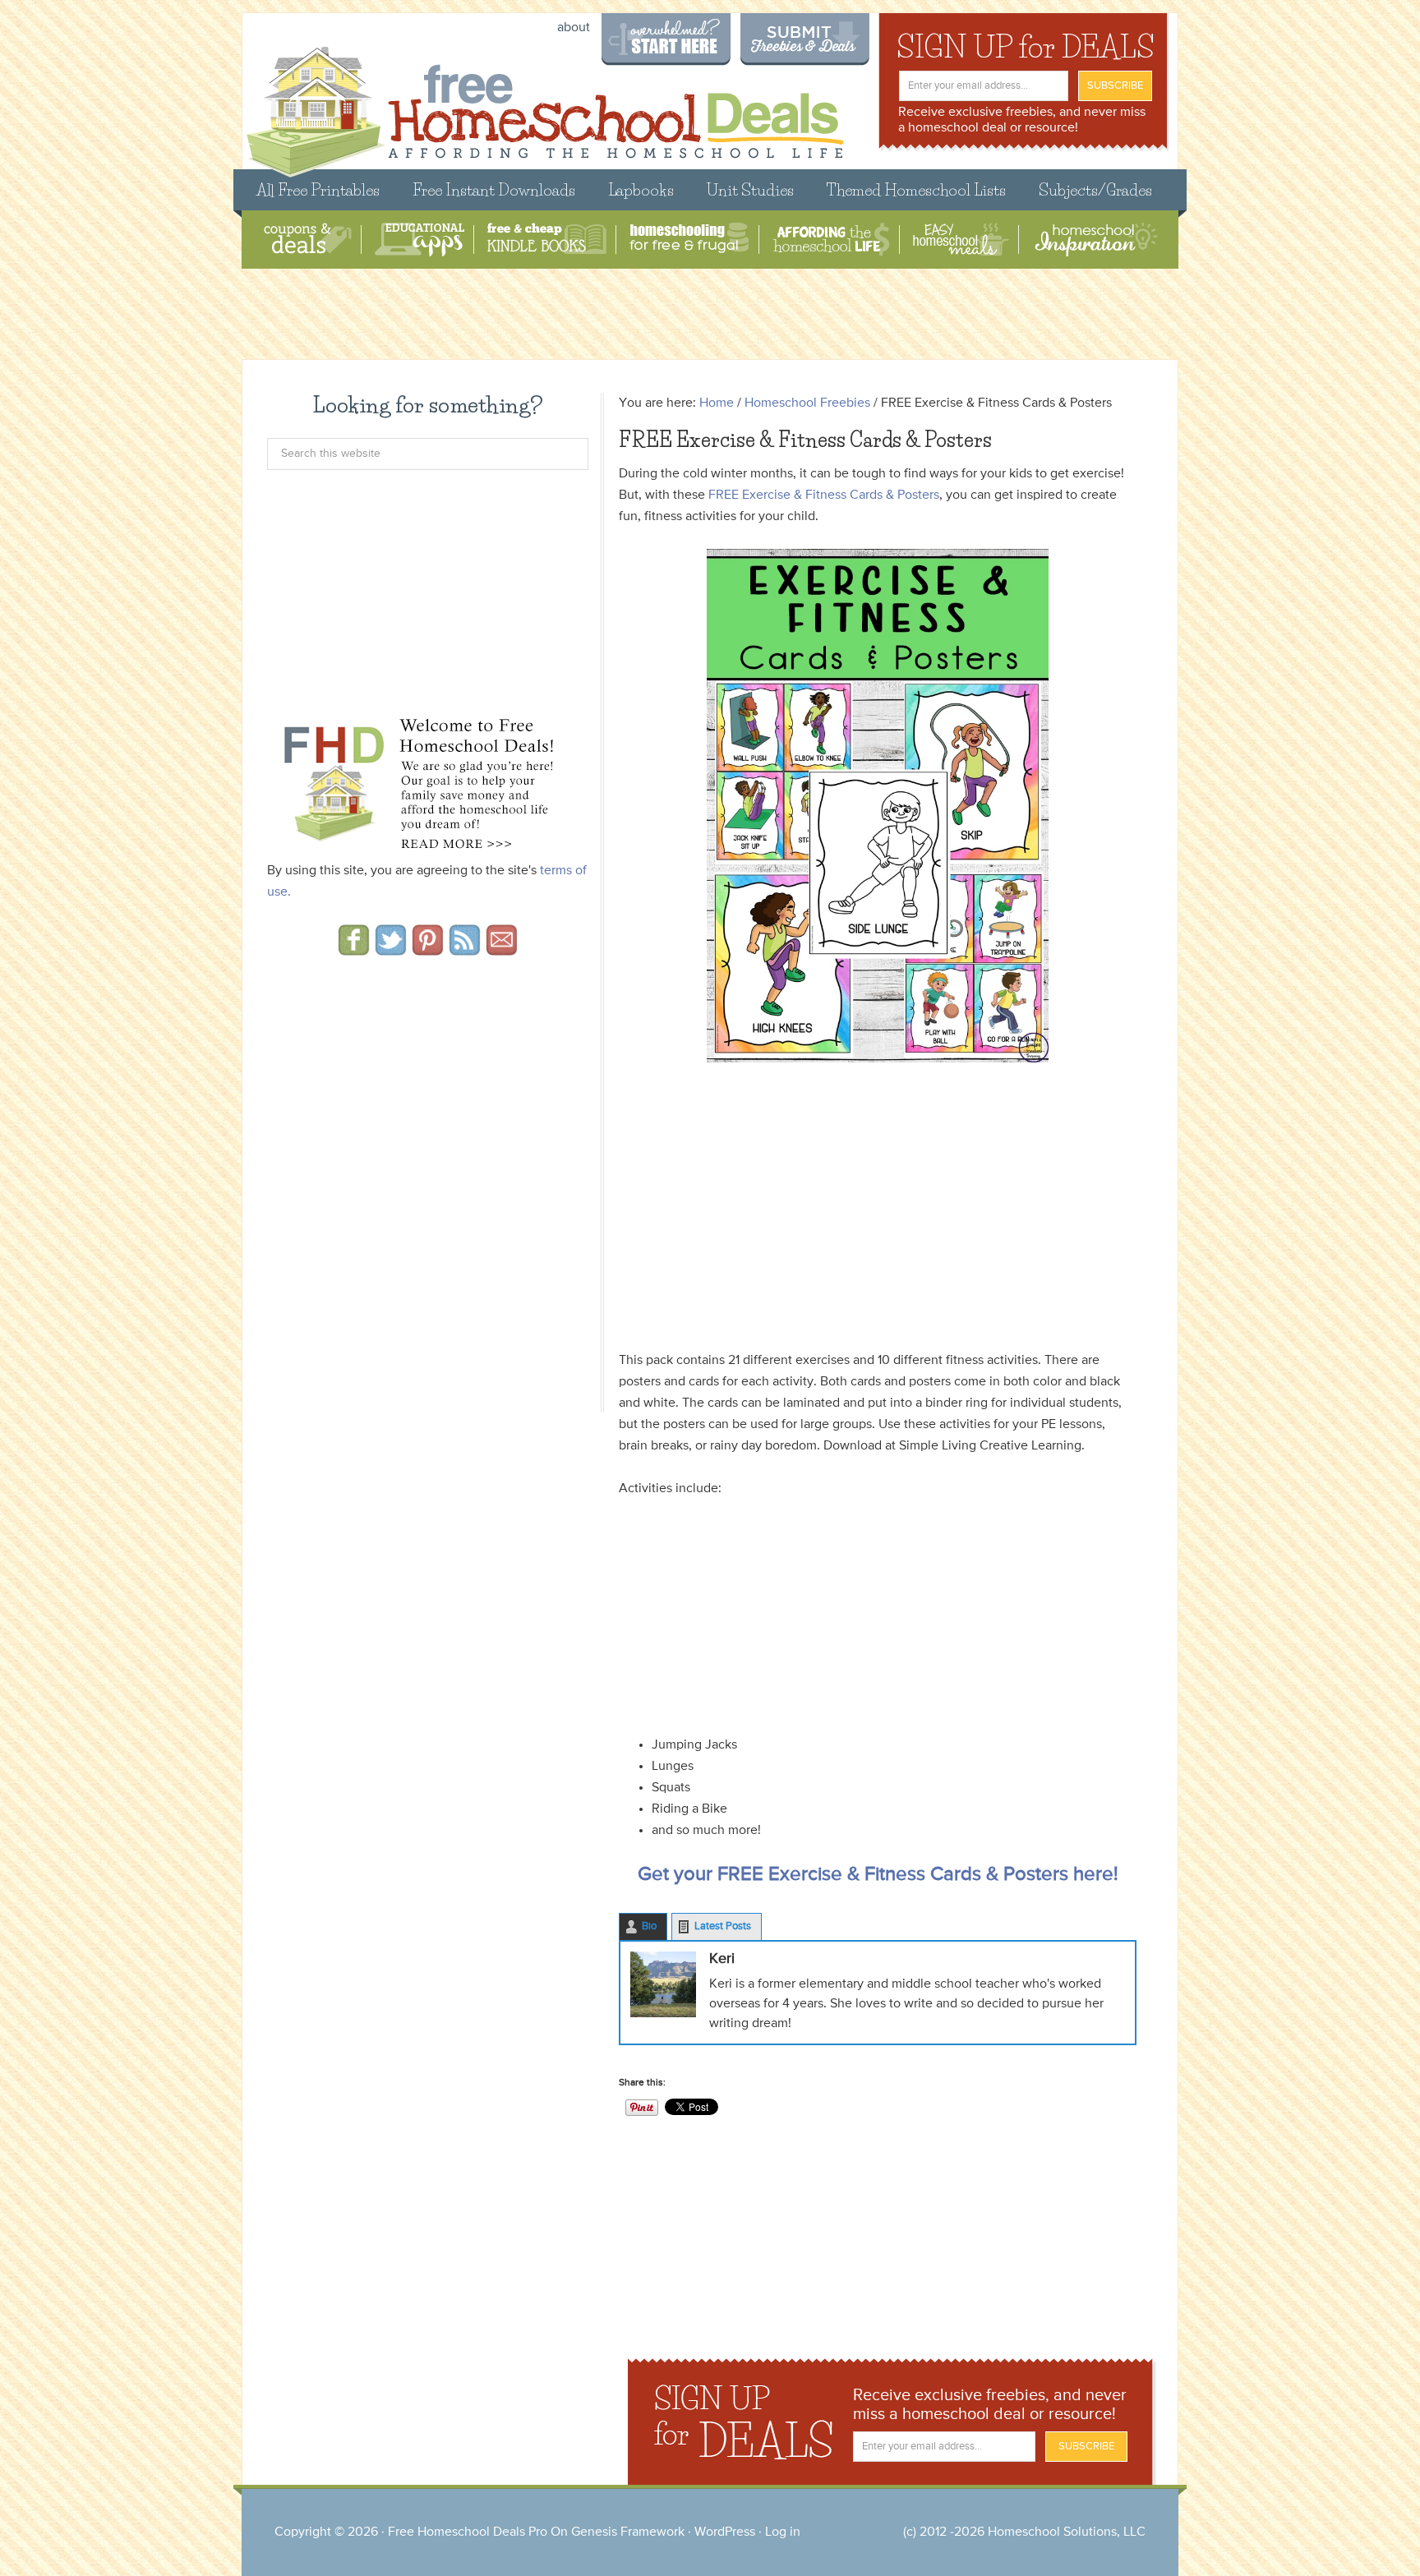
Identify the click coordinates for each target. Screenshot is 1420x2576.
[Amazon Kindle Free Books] (547, 240)
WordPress (725, 2532)
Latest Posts (723, 1926)
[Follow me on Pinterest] (428, 950)
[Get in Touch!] (502, 950)
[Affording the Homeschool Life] (831, 240)
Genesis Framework (628, 2532)
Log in (783, 2532)
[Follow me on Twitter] (391, 950)
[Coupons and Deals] (308, 240)
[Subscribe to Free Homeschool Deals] (465, 950)
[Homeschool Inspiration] (1095, 240)
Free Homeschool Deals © (544, 104)
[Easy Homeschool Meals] (961, 240)
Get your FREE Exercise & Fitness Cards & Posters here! (878, 1874)
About (574, 28)
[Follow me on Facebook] (354, 950)
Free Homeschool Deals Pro (468, 2532)
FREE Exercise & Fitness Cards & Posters (824, 495)
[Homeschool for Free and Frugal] (689, 240)
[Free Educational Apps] (420, 240)
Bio (649, 1926)
